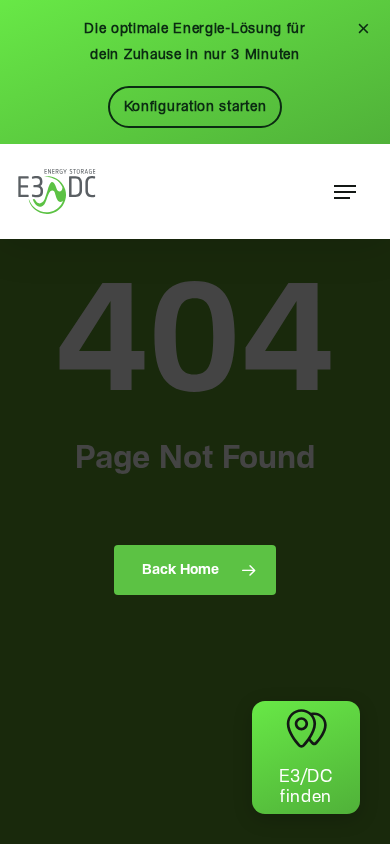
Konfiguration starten (195, 107)
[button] (345, 192)
